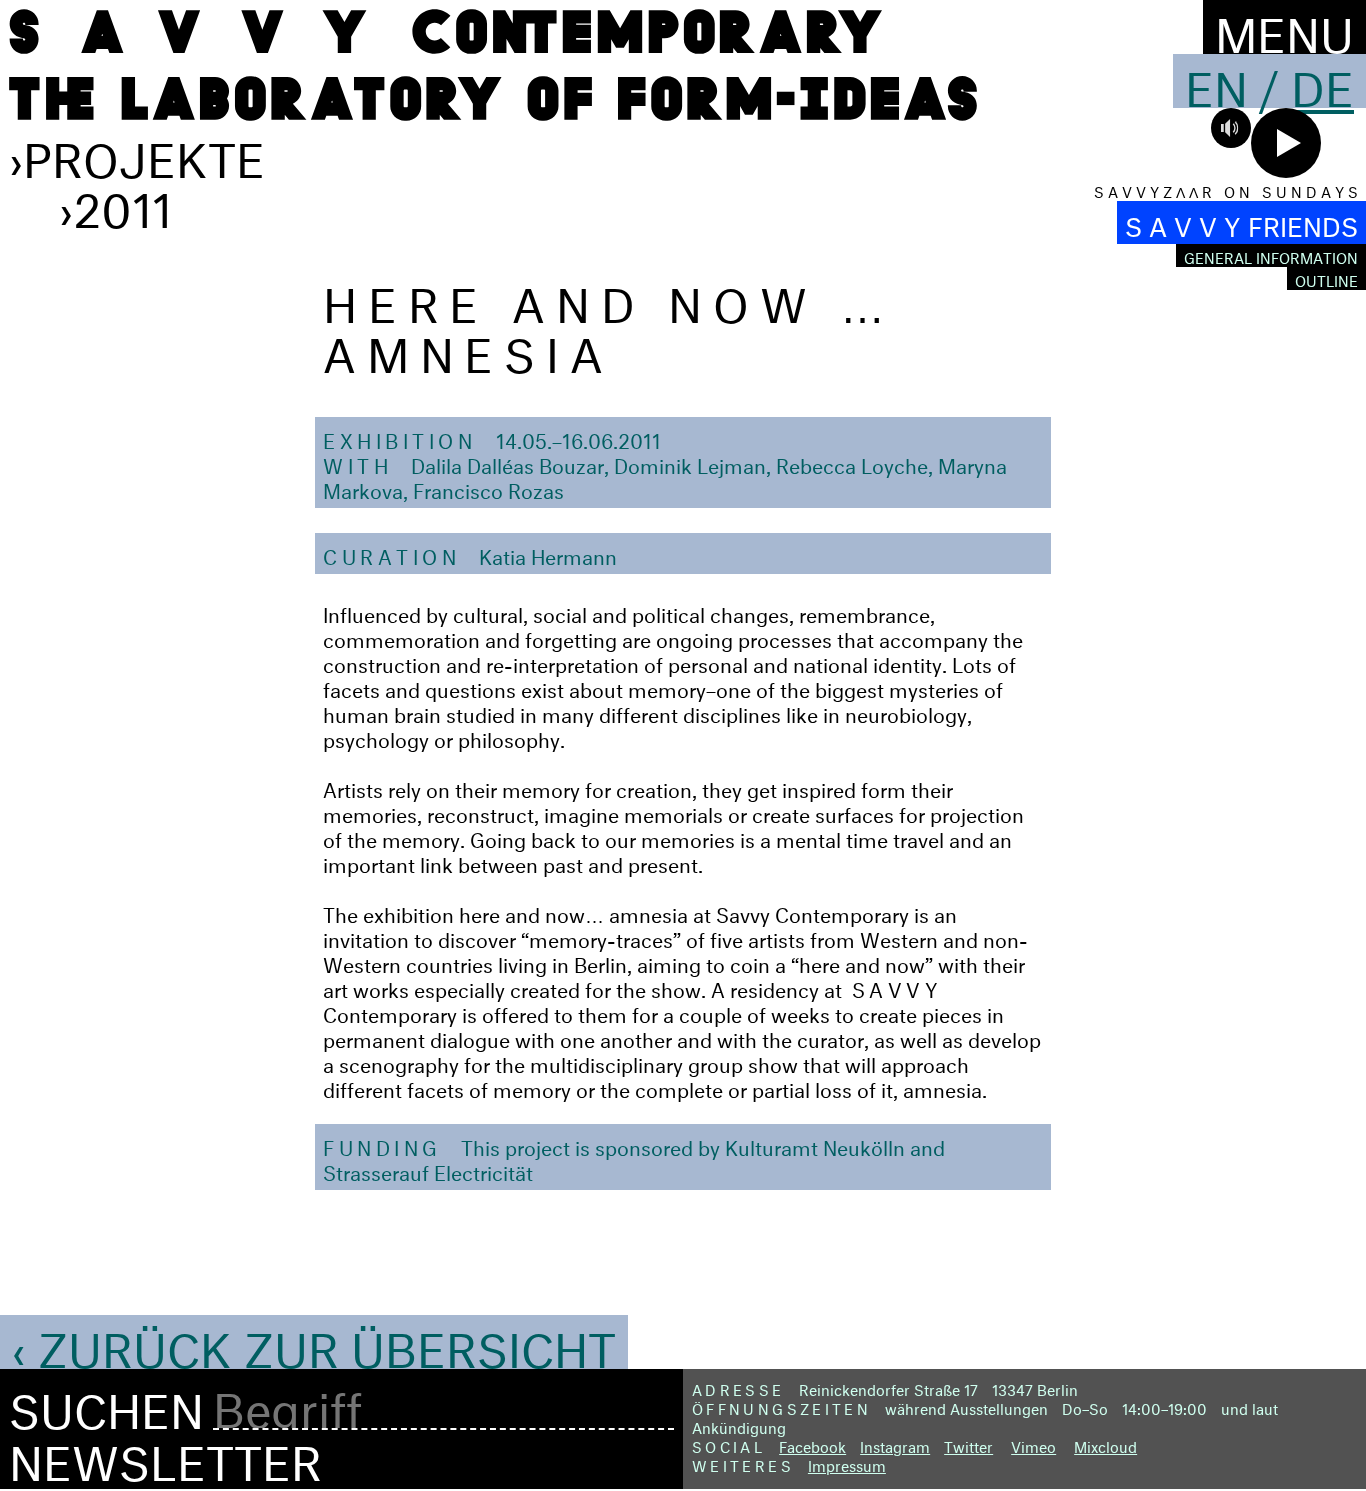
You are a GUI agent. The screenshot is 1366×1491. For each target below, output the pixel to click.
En (1216, 81)
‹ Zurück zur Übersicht (314, 1342)
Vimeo (1033, 1444)
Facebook (812, 1444)
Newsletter (165, 1455)
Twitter (968, 1444)
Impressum (847, 1463)
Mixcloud (1105, 1444)
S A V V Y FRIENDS (1241, 222)
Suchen (106, 1404)
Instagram (895, 1444)
